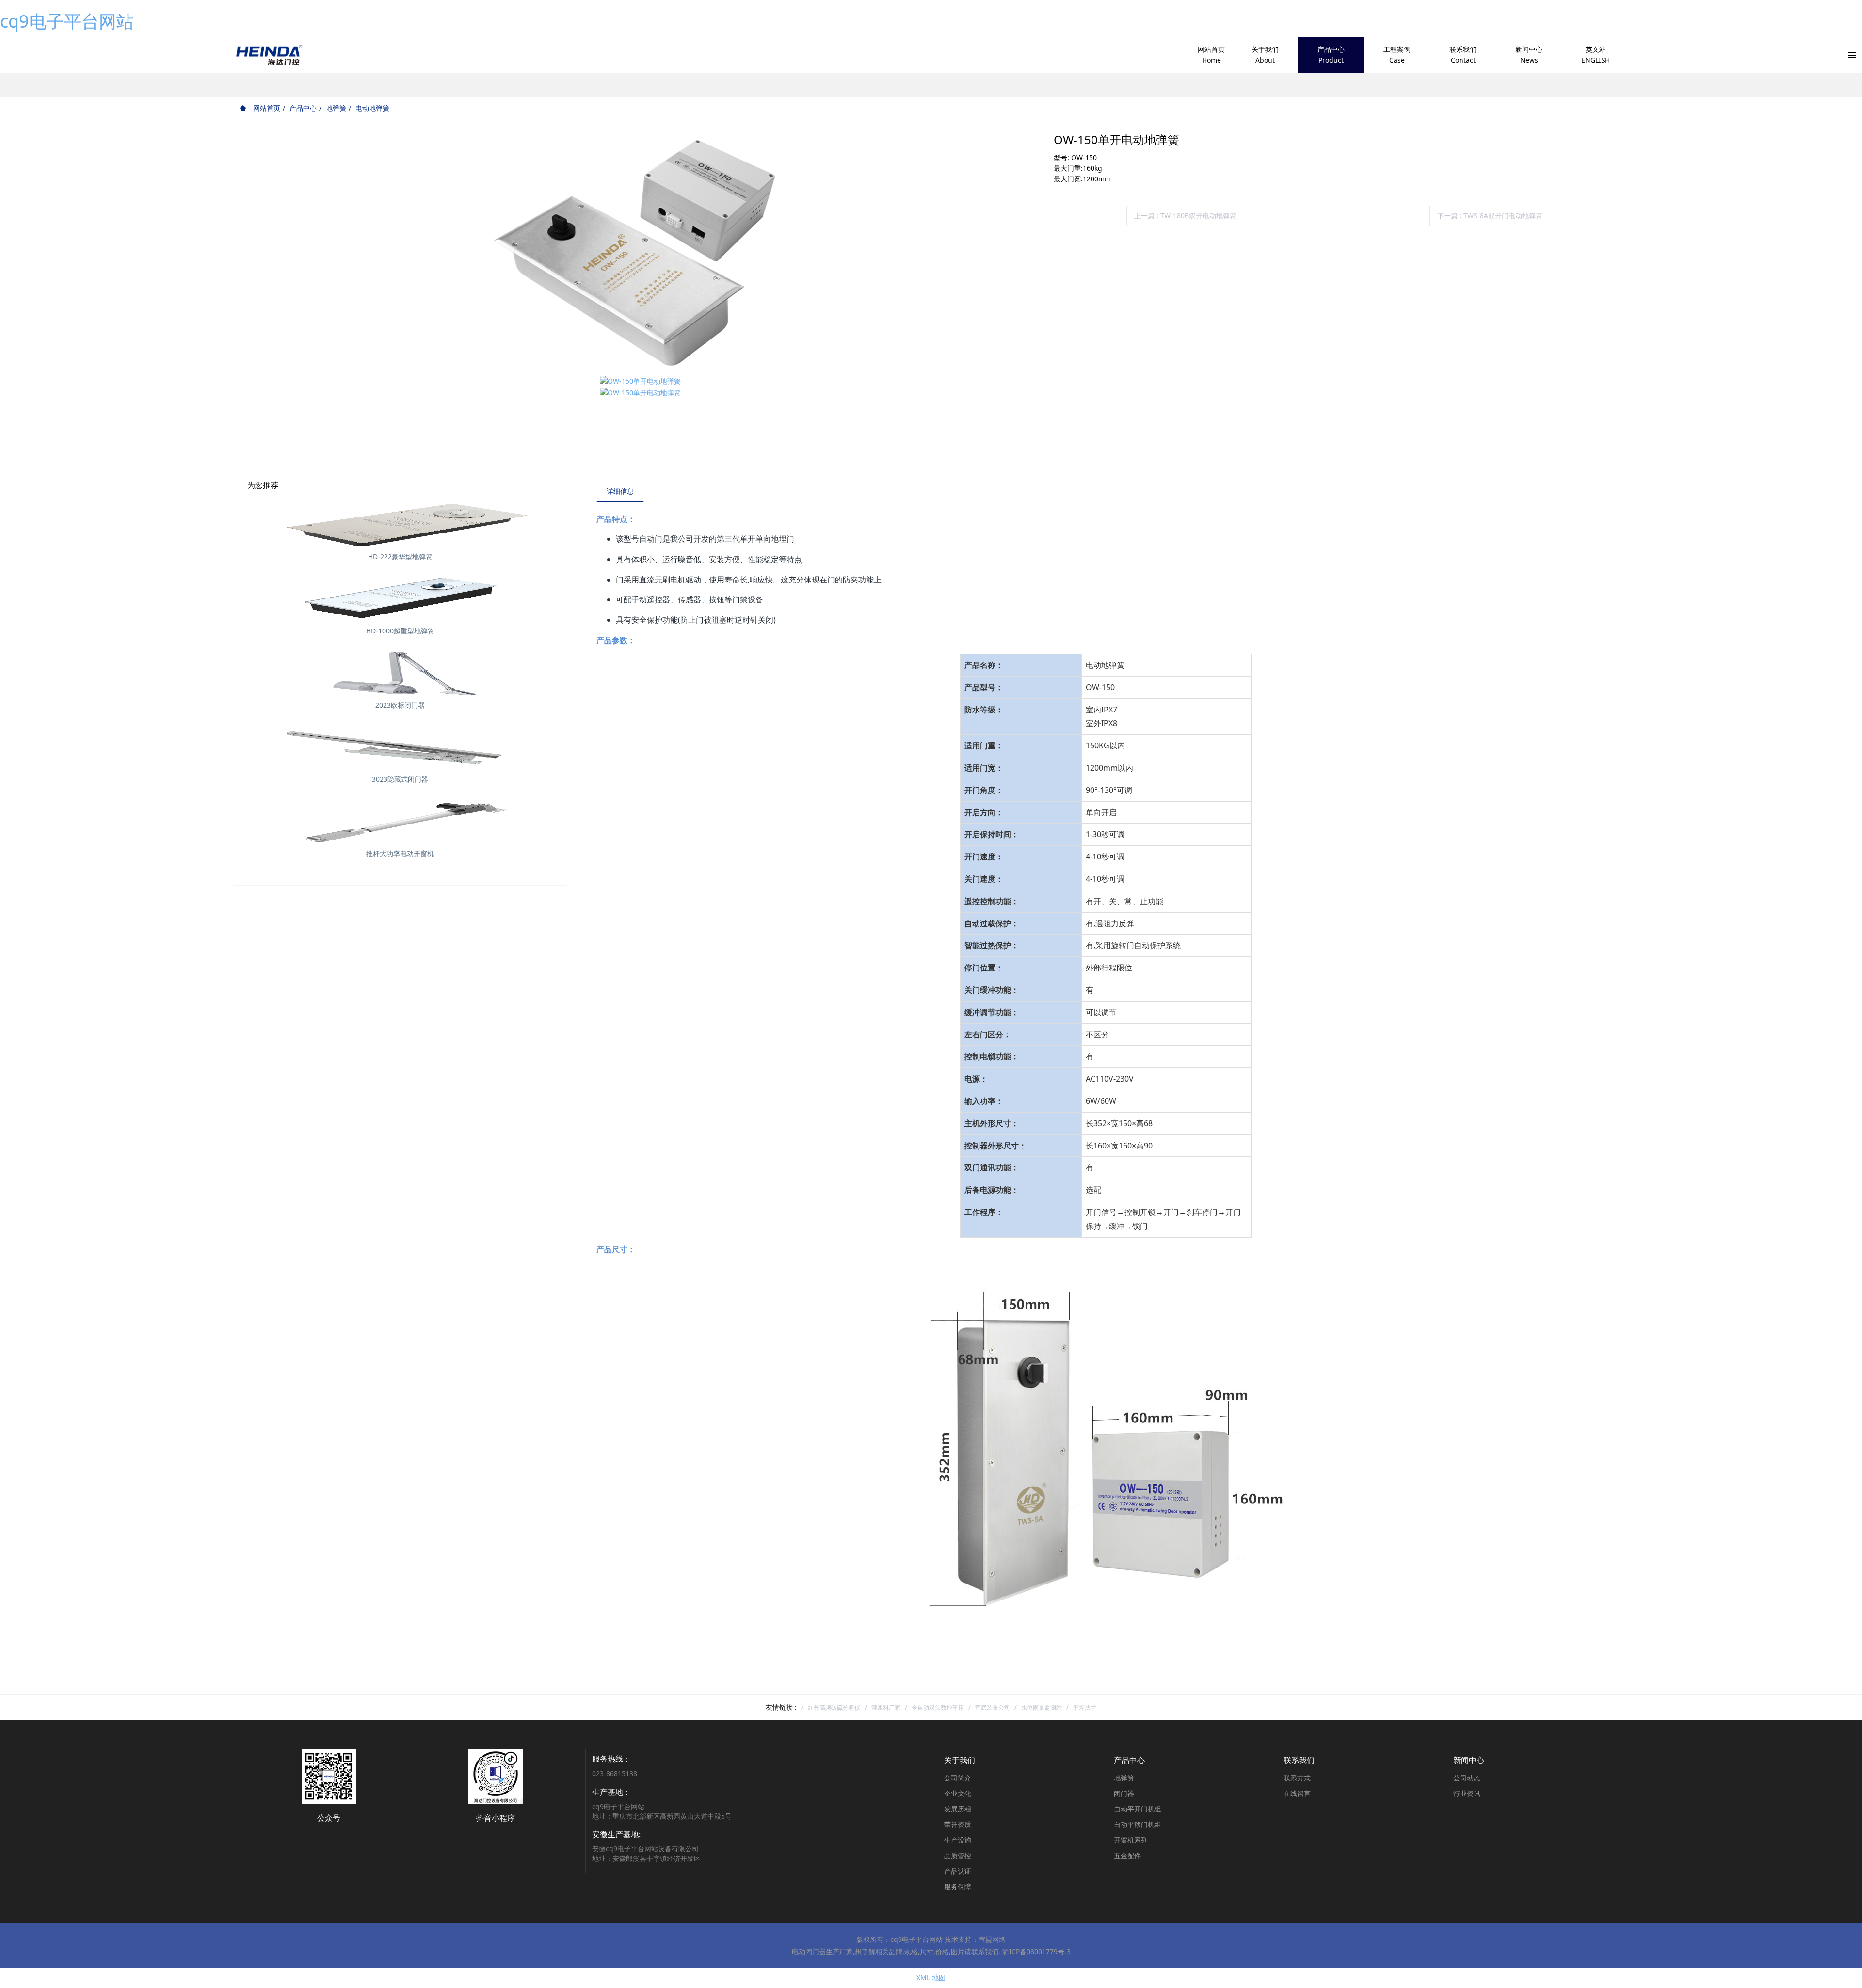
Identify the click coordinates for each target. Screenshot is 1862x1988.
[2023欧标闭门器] (400, 672)
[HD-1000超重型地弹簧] (400, 598)
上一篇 (1185, 216)
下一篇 (1490, 216)
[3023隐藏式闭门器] (400, 746)
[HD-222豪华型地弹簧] (400, 524)
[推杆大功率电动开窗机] (400, 821)
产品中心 (303, 108)
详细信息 (620, 491)
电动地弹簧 (372, 108)
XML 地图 (931, 1978)
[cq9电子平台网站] (268, 55)
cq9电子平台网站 (67, 21)
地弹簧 (336, 108)
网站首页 (266, 108)
